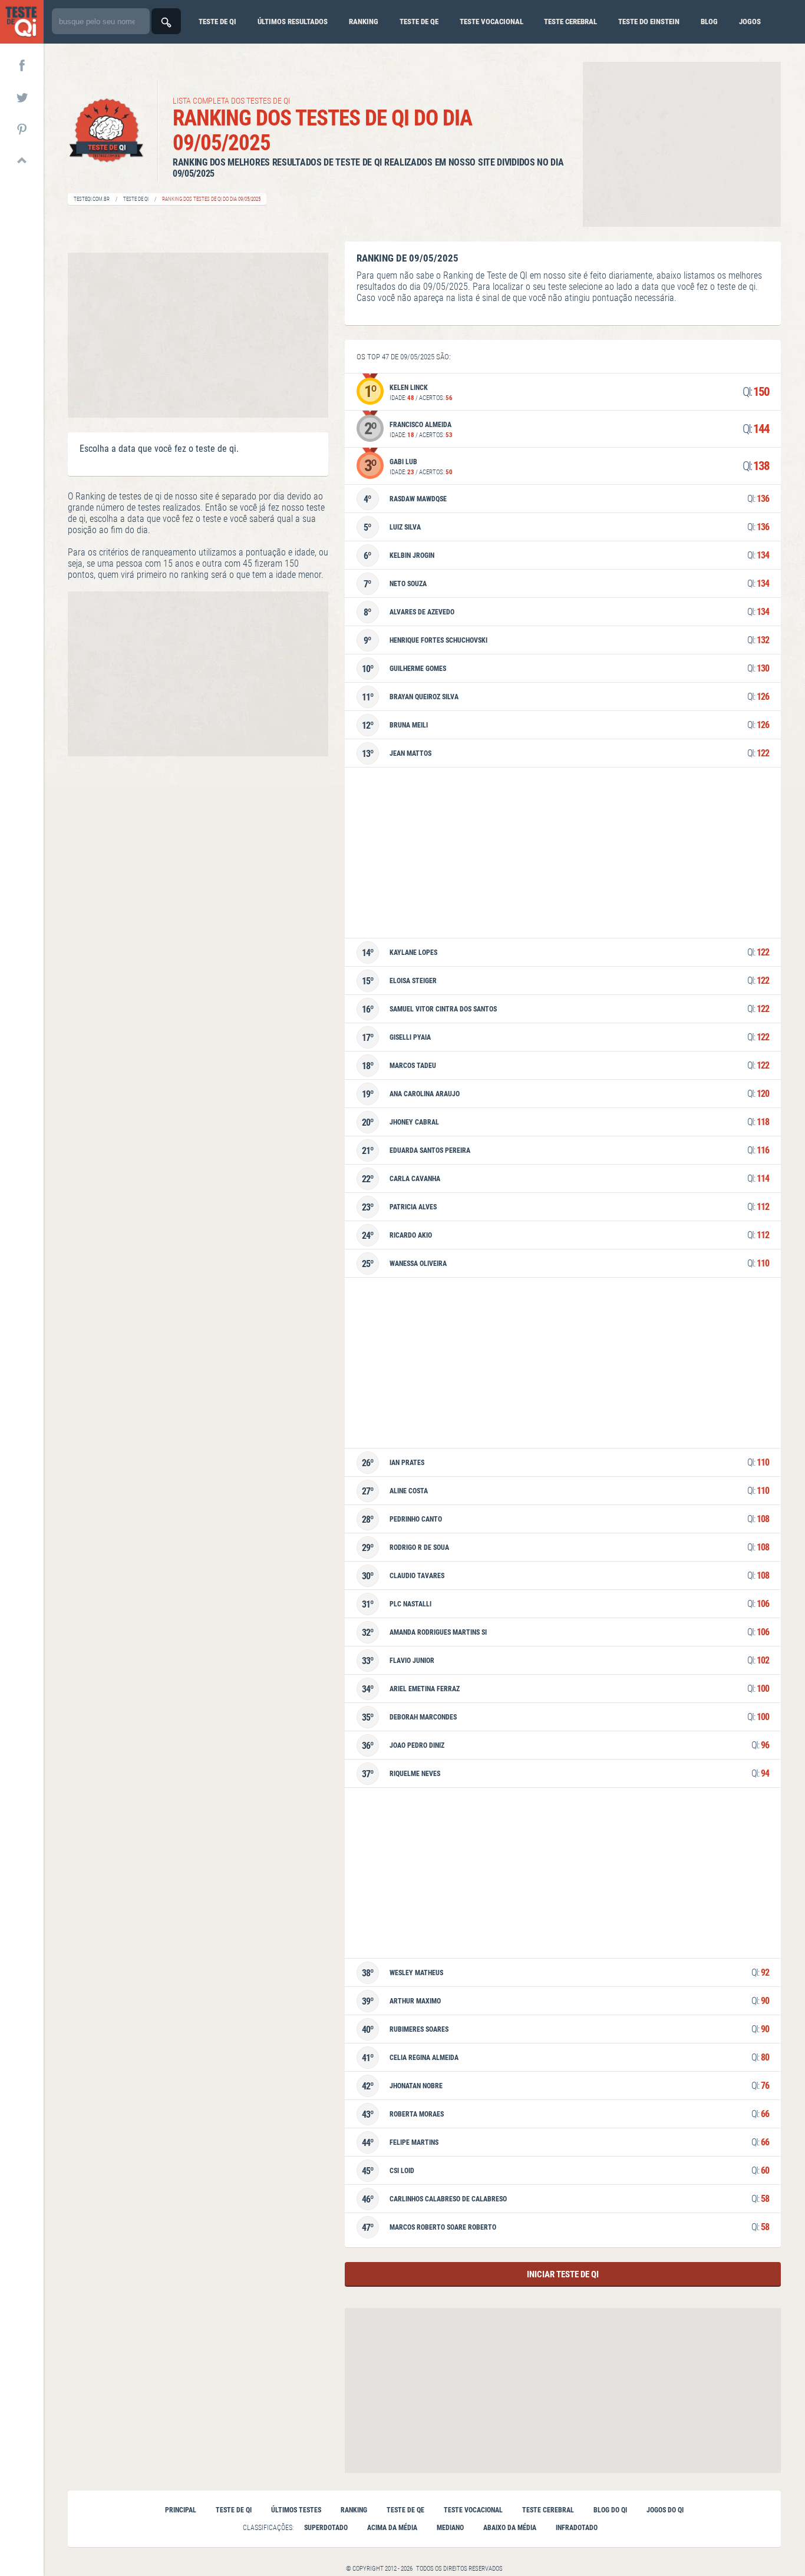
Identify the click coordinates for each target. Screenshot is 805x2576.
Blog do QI (610, 2510)
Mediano (450, 2528)
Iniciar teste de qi (563, 2274)
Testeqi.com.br (92, 199)
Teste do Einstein (649, 22)
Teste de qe (419, 22)
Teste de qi (217, 22)
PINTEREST (22, 128)
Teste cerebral (570, 22)
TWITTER (22, 97)
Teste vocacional (491, 22)
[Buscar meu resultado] (166, 21)
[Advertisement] (682, 144)
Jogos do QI (665, 2510)
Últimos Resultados (293, 22)
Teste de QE (405, 2510)
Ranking (364, 22)
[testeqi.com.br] (22, 22)
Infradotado (577, 2528)
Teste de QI (136, 199)
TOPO (22, 160)
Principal (181, 2510)
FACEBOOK (22, 65)
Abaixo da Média (510, 2528)
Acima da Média (392, 2528)
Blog (709, 22)
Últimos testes (296, 2510)
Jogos (750, 22)
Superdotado (326, 2528)
